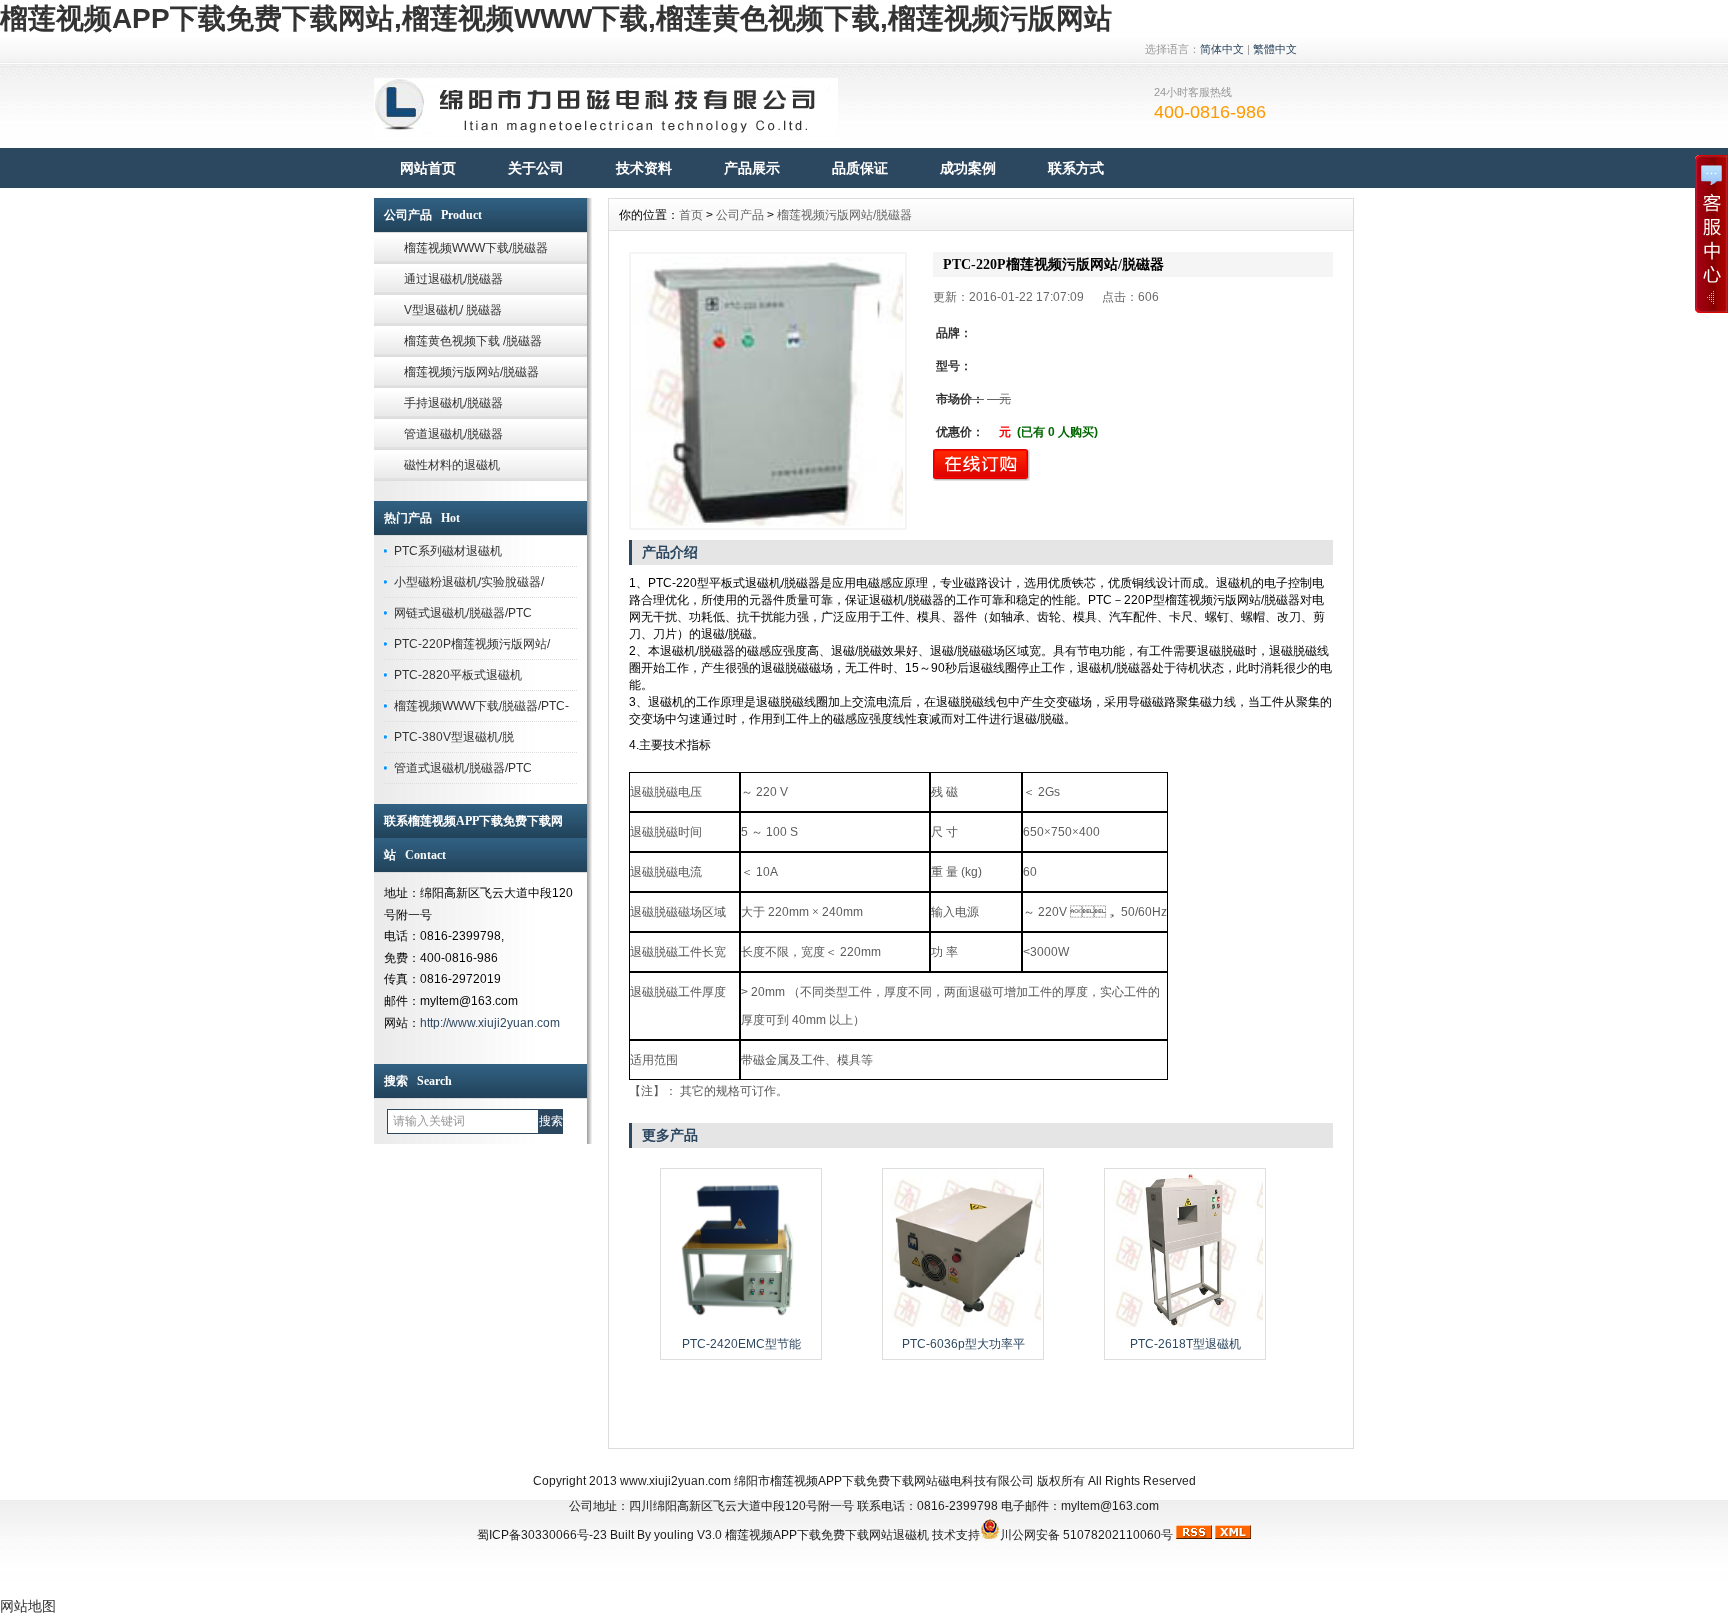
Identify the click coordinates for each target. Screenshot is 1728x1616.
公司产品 (740, 215)
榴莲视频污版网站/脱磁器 (471, 372)
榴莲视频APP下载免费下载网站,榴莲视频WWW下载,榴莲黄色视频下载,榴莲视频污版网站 (556, 18)
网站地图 (28, 1606)
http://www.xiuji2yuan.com (490, 1023)
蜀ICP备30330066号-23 (542, 1535)
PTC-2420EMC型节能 (741, 1344)
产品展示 (752, 168)
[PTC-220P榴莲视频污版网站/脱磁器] (768, 391)
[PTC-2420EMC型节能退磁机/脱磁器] (741, 1325)
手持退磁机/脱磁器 (453, 403)
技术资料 (644, 168)
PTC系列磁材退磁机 (448, 551)
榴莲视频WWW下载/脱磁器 (476, 248)
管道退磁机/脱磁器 (453, 434)
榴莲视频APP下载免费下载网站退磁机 (827, 1535)
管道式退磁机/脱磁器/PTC (463, 768)
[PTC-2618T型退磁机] (1185, 1325)
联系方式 (1076, 168)
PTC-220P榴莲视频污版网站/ (472, 644)
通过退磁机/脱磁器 (453, 279)
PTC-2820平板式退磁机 (458, 675)
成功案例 (968, 168)
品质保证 (860, 168)
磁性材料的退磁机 (452, 465)
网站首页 (428, 168)
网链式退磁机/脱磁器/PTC (463, 613)
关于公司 (536, 168)
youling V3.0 (688, 1535)
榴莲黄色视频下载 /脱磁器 (473, 341)
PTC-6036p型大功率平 (963, 1344)
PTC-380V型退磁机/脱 (454, 737)
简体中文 (1222, 49)
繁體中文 (1275, 49)
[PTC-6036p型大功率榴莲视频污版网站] (963, 1325)
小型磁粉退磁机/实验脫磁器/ (469, 582)
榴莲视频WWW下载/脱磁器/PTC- (481, 706)
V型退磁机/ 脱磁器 (453, 310)
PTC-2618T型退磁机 (1185, 1344)
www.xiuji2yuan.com (675, 1481)
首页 (691, 215)
